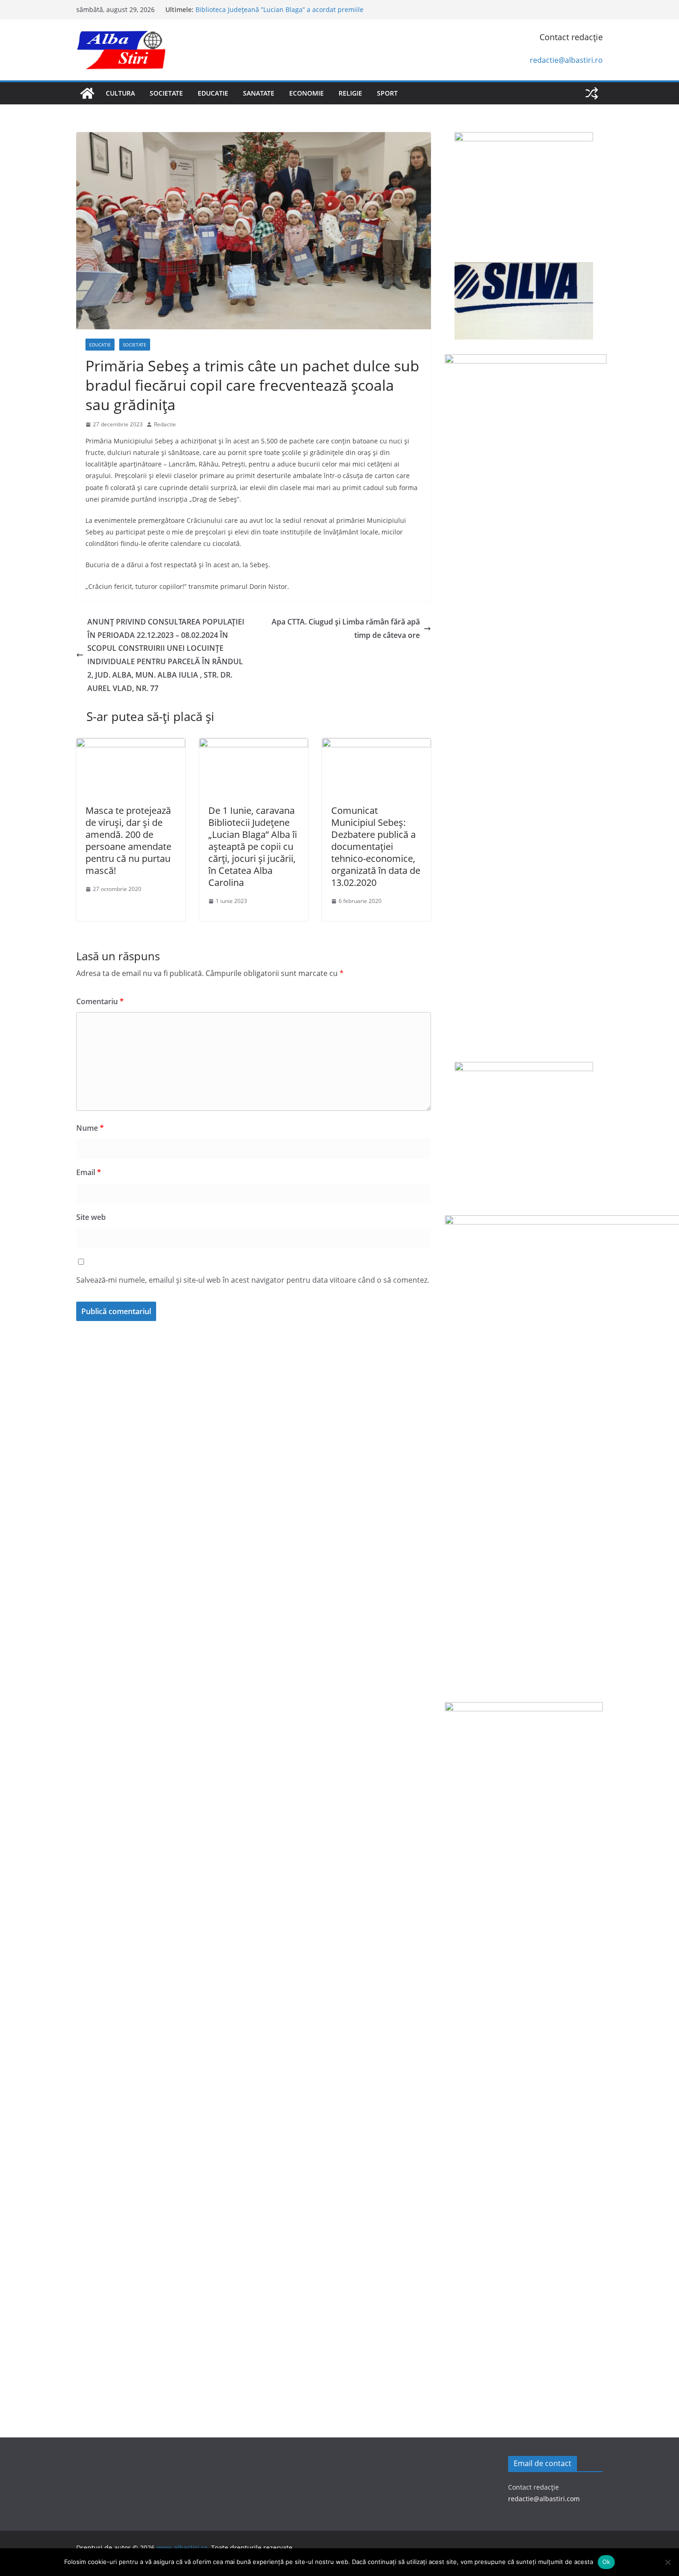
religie (350, 93)
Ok (606, 2562)
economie (306, 93)
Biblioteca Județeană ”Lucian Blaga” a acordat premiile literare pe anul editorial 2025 (279, 14)
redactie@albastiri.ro (566, 60)
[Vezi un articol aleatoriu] (592, 93)
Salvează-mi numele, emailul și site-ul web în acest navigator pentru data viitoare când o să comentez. (253, 1280)
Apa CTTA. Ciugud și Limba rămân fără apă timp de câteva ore (346, 628)
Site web (91, 1217)
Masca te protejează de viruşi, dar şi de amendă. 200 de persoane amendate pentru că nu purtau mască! (128, 840)
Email (89, 1172)
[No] (667, 2562)
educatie (213, 93)
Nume (90, 1128)
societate (166, 93)
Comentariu (100, 1001)
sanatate (259, 93)
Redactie (165, 424)
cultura (120, 93)
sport (387, 93)
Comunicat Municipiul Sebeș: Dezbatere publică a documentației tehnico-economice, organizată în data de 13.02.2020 (376, 846)
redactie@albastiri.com (544, 2499)
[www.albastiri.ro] (87, 93)
